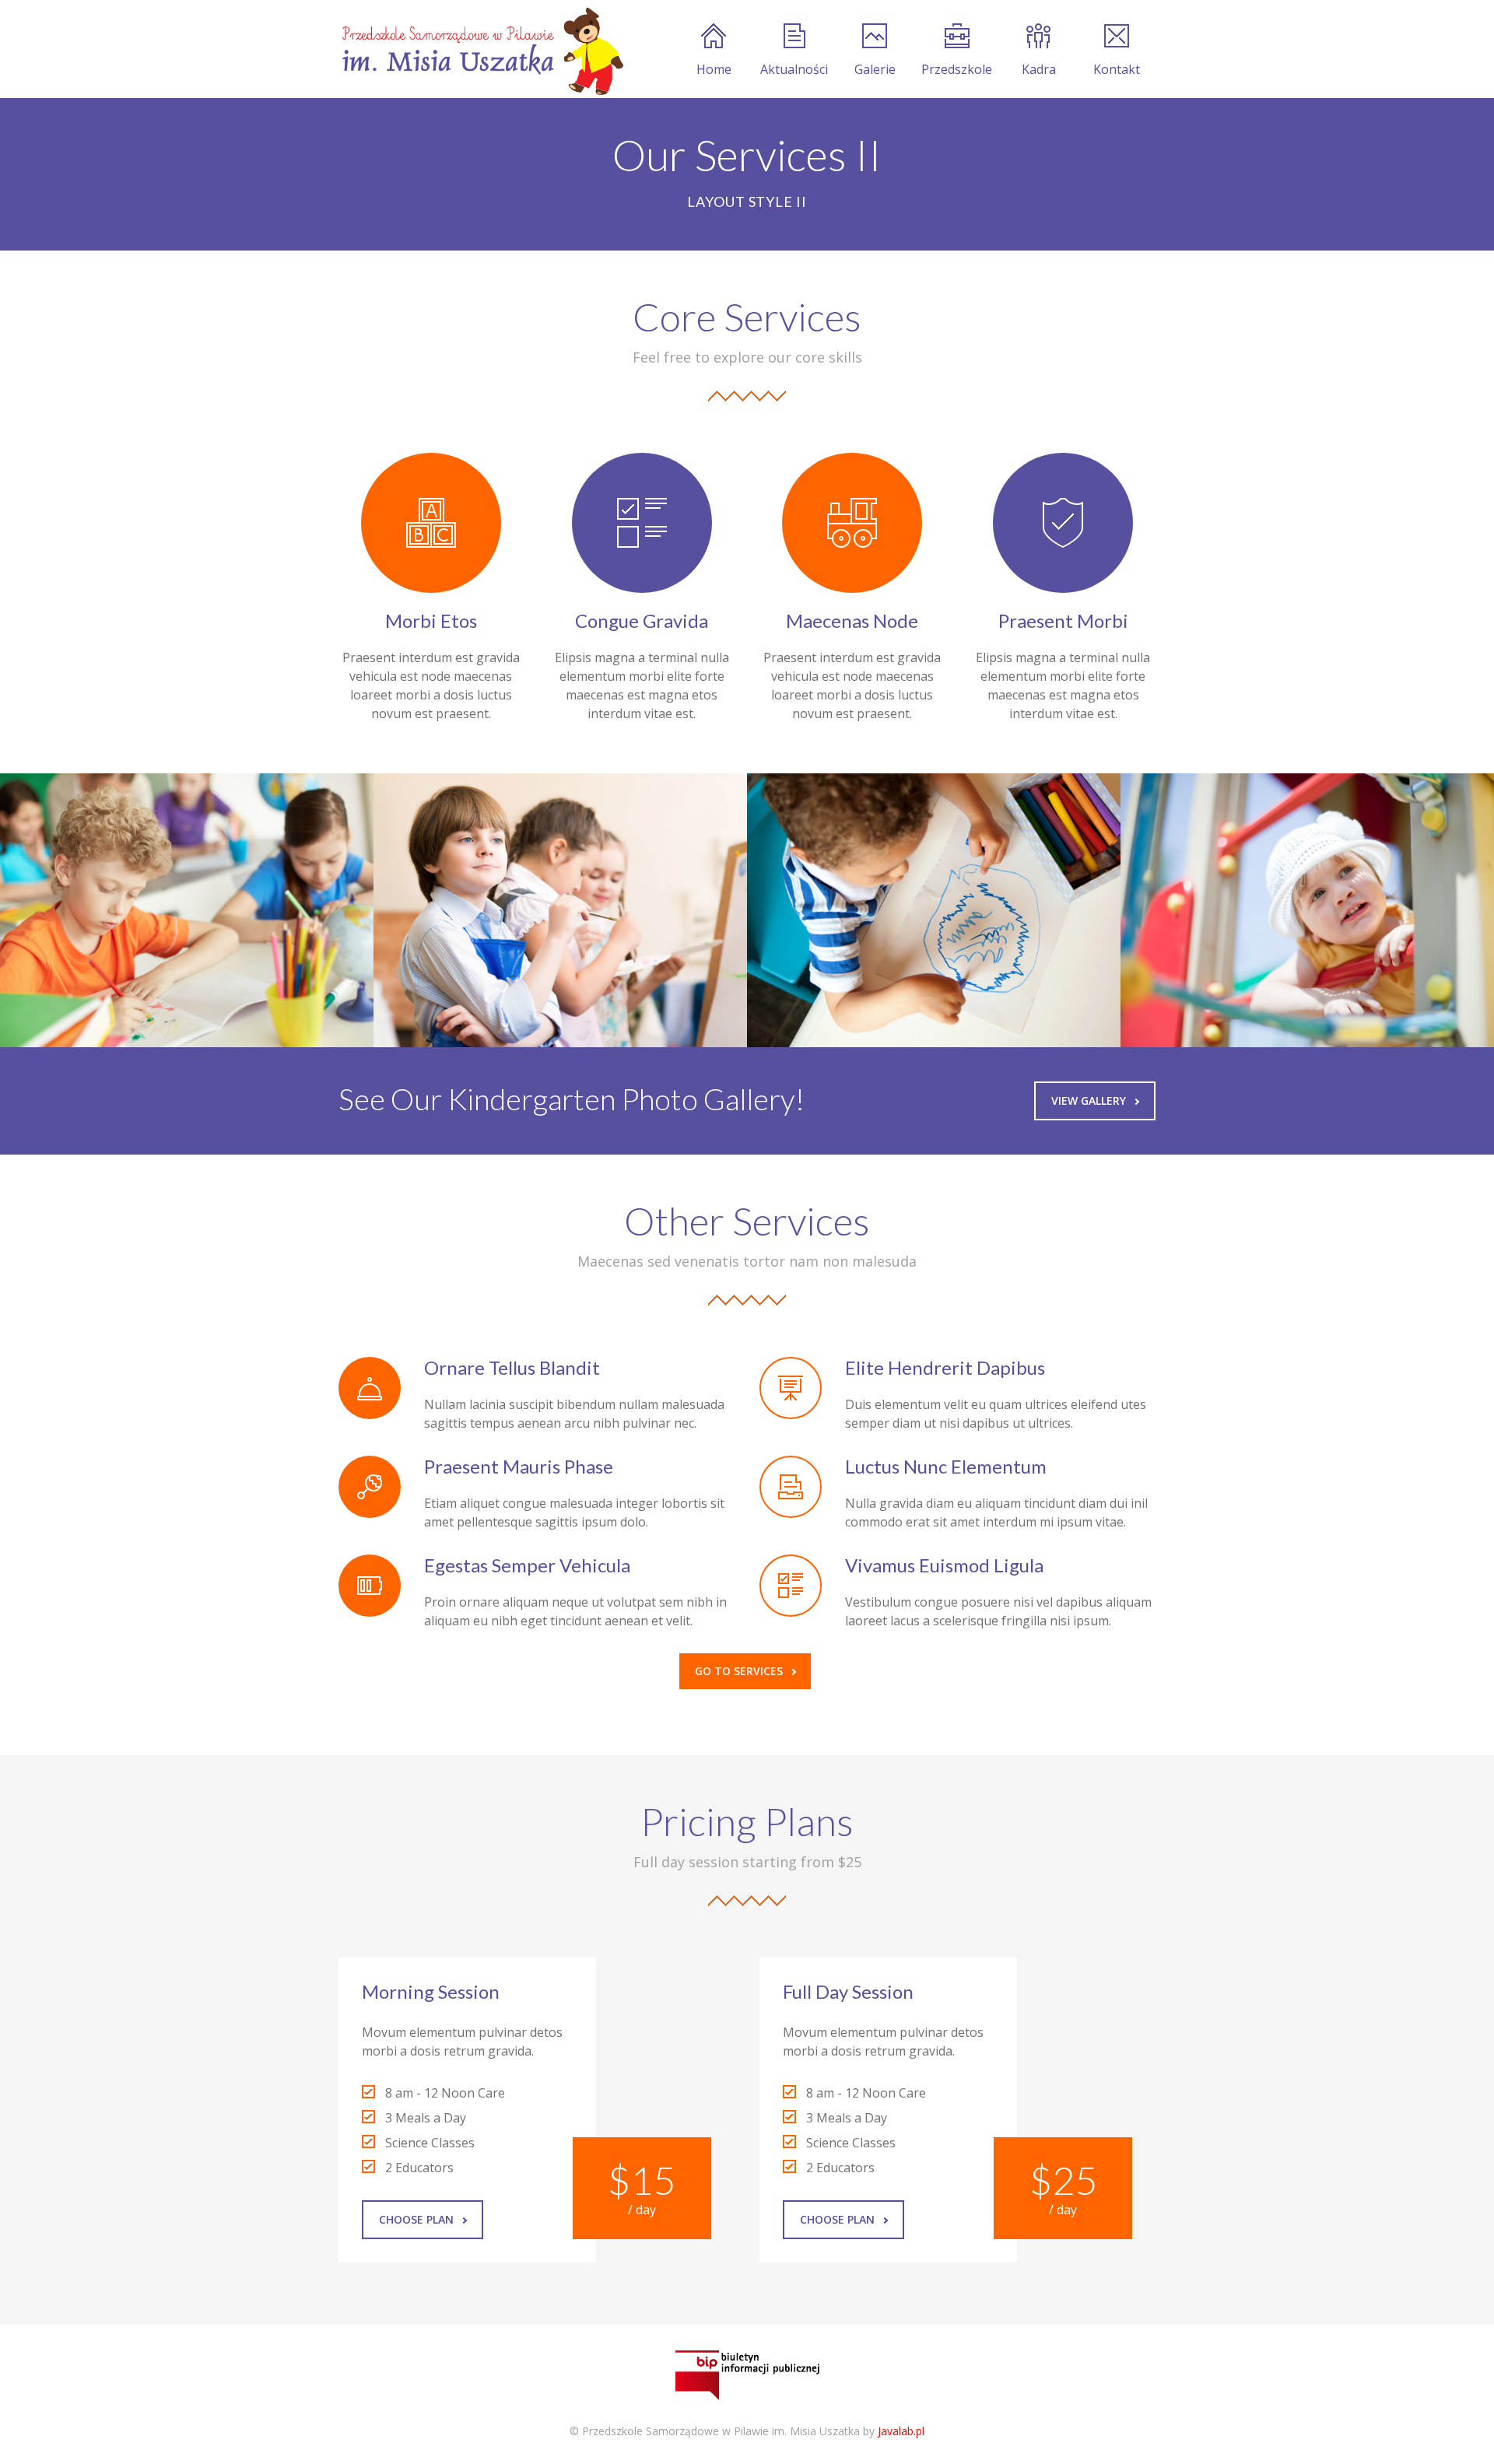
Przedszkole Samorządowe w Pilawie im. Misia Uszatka (721, 2431)
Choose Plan (416, 2219)
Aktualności (794, 69)
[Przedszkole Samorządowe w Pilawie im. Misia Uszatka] (481, 49)
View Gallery (1089, 1101)
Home (714, 69)
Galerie (875, 69)
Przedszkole (957, 69)
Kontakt (1117, 69)
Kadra (1039, 69)
